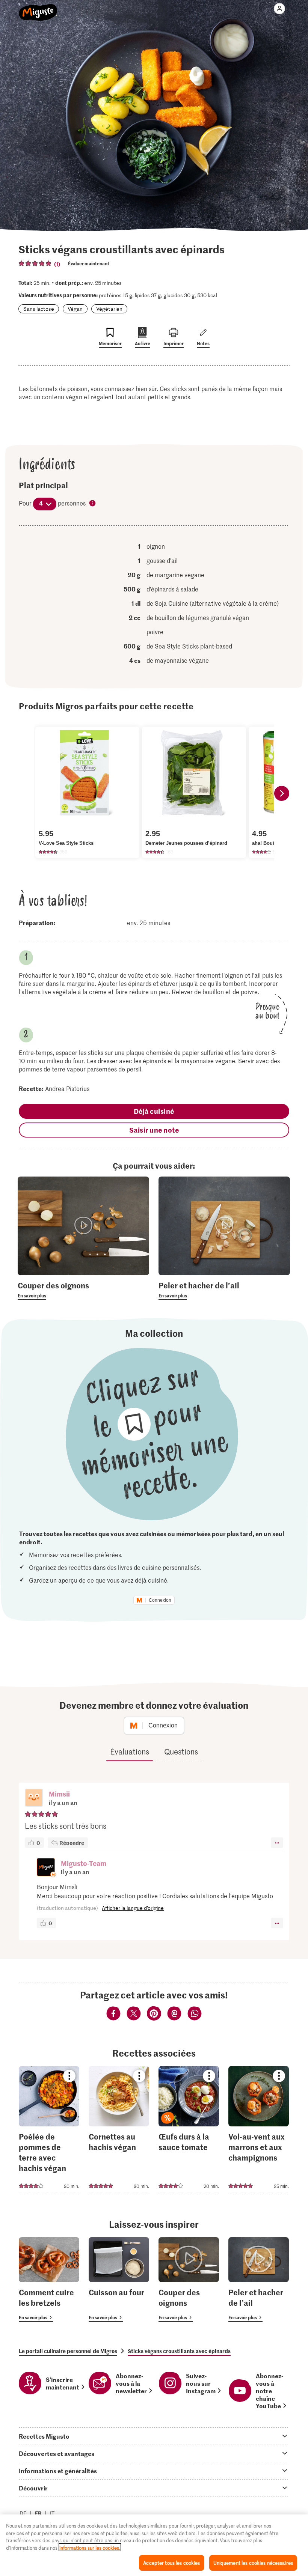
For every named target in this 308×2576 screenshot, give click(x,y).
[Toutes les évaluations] (35, 263)
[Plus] (277, 1843)
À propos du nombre (93, 504)
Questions (181, 1751)
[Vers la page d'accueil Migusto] (38, 8)
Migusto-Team (84, 1863)
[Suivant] (282, 793)
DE (23, 2513)
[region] (154, 2545)
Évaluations (130, 1751)
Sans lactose (39, 309)
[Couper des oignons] (189, 2280)
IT (52, 2513)
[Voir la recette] (49, 2129)
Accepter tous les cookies (171, 2563)
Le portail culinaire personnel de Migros (68, 2351)
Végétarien (109, 309)
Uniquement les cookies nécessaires (253, 2563)
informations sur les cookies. (90, 2548)
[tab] (154, 2436)
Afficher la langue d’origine (133, 1908)
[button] (34, 1798)
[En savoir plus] (83, 1290)
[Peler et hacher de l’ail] (259, 2280)
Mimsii (59, 1794)
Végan (75, 309)
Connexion (160, 1600)
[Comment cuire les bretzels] (49, 2280)
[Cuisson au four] (119, 2280)
